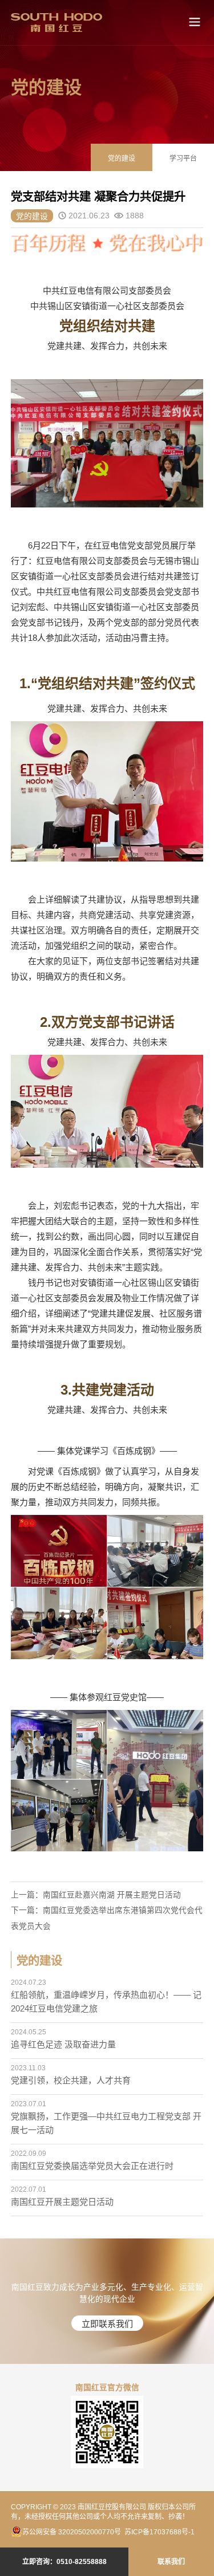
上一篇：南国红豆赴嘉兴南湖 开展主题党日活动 (96, 1895)
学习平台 (183, 159)
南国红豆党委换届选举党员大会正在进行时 (92, 2166)
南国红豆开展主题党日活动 (62, 2202)
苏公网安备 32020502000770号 (72, 2532)
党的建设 (122, 159)
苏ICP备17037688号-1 (160, 2532)
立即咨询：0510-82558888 (64, 2562)
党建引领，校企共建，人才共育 (71, 2080)
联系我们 (171, 2562)
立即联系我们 (107, 2324)
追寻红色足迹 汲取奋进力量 (63, 2044)
